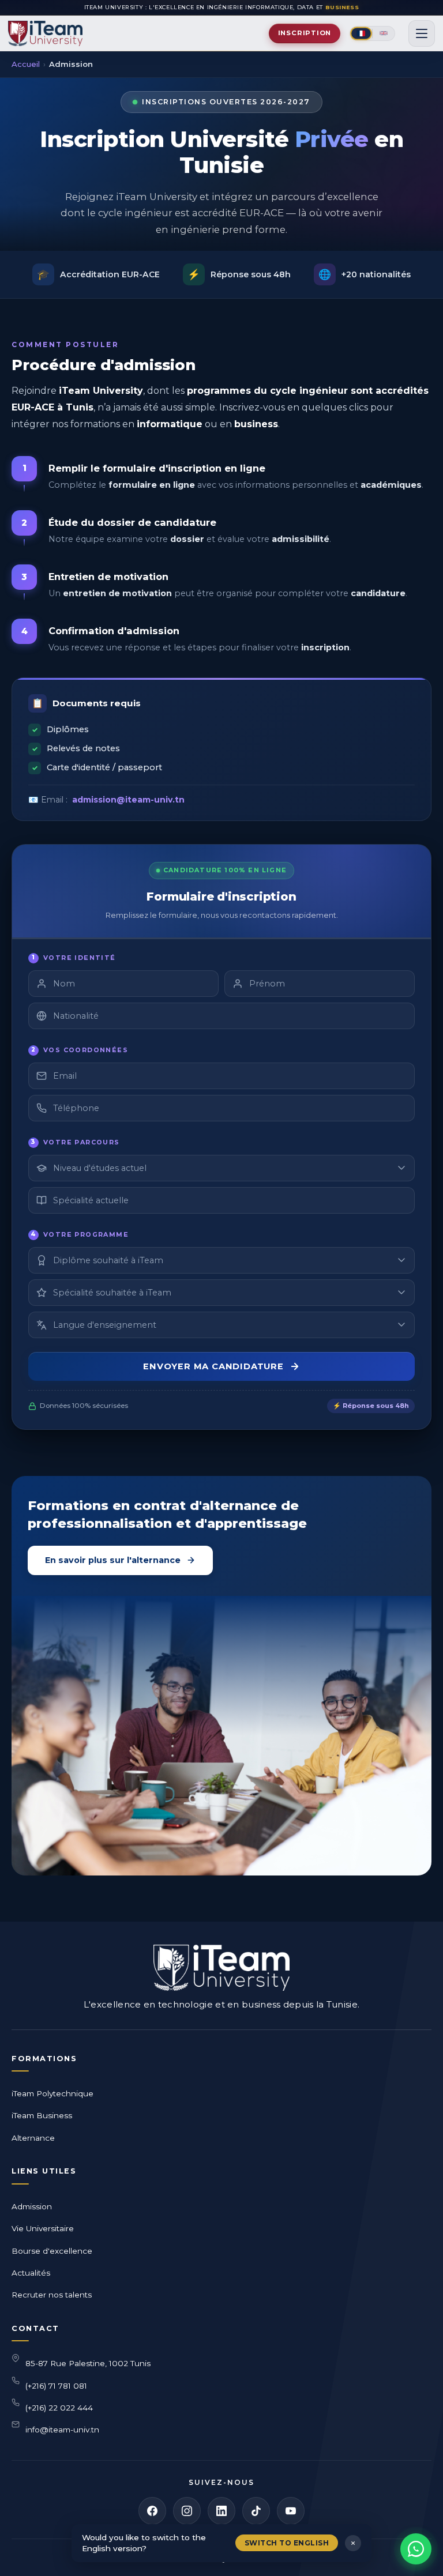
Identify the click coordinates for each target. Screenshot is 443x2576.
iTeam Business (42, 2115)
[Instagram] (187, 2511)
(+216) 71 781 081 (56, 2386)
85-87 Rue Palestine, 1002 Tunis (88, 2363)
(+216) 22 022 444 (59, 2408)
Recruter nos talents (52, 2295)
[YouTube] (291, 2511)
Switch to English (287, 2543)
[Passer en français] (361, 33)
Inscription (305, 33)
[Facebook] (152, 2511)
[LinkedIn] (221, 2511)
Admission (32, 2206)
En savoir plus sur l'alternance (113, 1560)
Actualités (31, 2273)
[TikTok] (256, 2511)
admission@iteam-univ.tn (128, 800)
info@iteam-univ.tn (62, 2430)
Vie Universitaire (43, 2228)
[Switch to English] (384, 33)
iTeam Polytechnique (52, 2093)
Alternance (33, 2138)
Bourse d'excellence (52, 2251)
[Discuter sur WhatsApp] (416, 2549)
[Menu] (422, 33)
